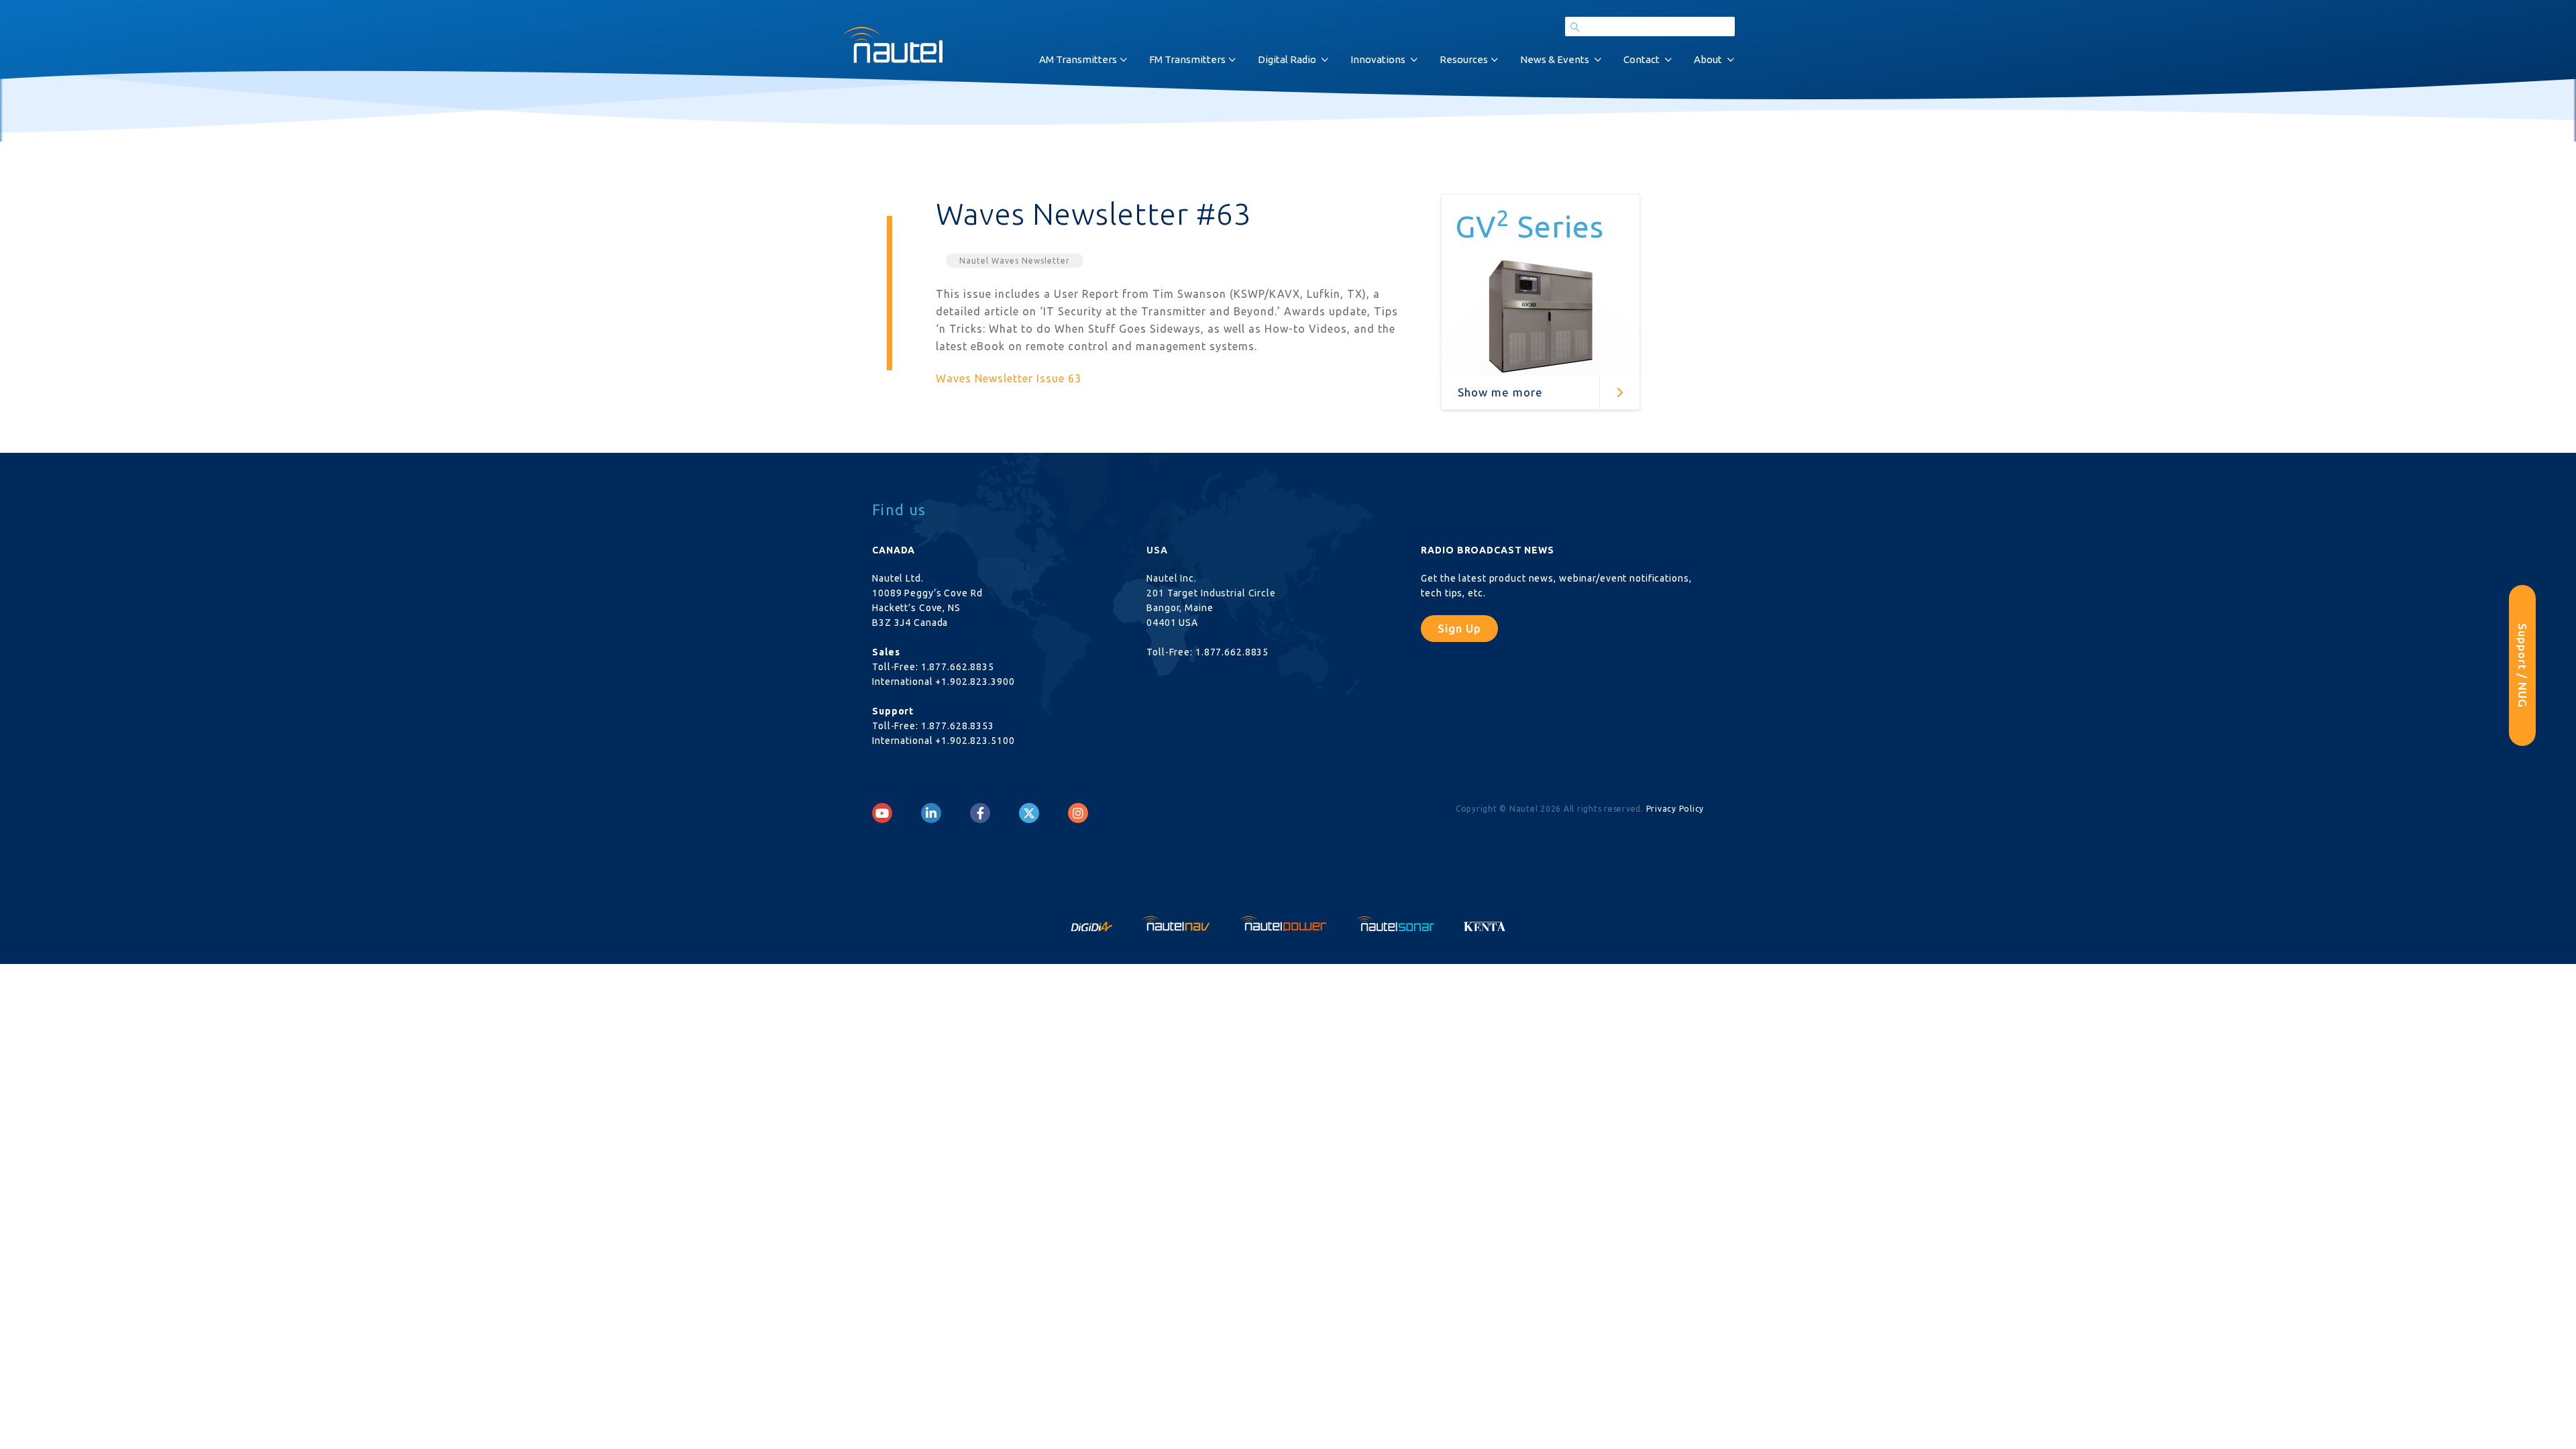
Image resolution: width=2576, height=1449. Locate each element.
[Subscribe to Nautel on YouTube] (882, 813)
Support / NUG (2523, 665)
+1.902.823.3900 (975, 682)
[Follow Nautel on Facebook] (980, 813)
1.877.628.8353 (958, 726)
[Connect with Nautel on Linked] (931, 813)
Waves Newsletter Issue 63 (1009, 378)
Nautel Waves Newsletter (1015, 261)
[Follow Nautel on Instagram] (1078, 813)
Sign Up (1459, 628)
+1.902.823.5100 (975, 741)
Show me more (1500, 392)
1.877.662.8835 (958, 667)
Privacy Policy (1675, 809)
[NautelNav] (1177, 922)
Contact (1642, 59)
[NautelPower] (1285, 922)
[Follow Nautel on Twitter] (1029, 813)
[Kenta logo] (1485, 922)
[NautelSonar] (1397, 922)
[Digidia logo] (1093, 922)
